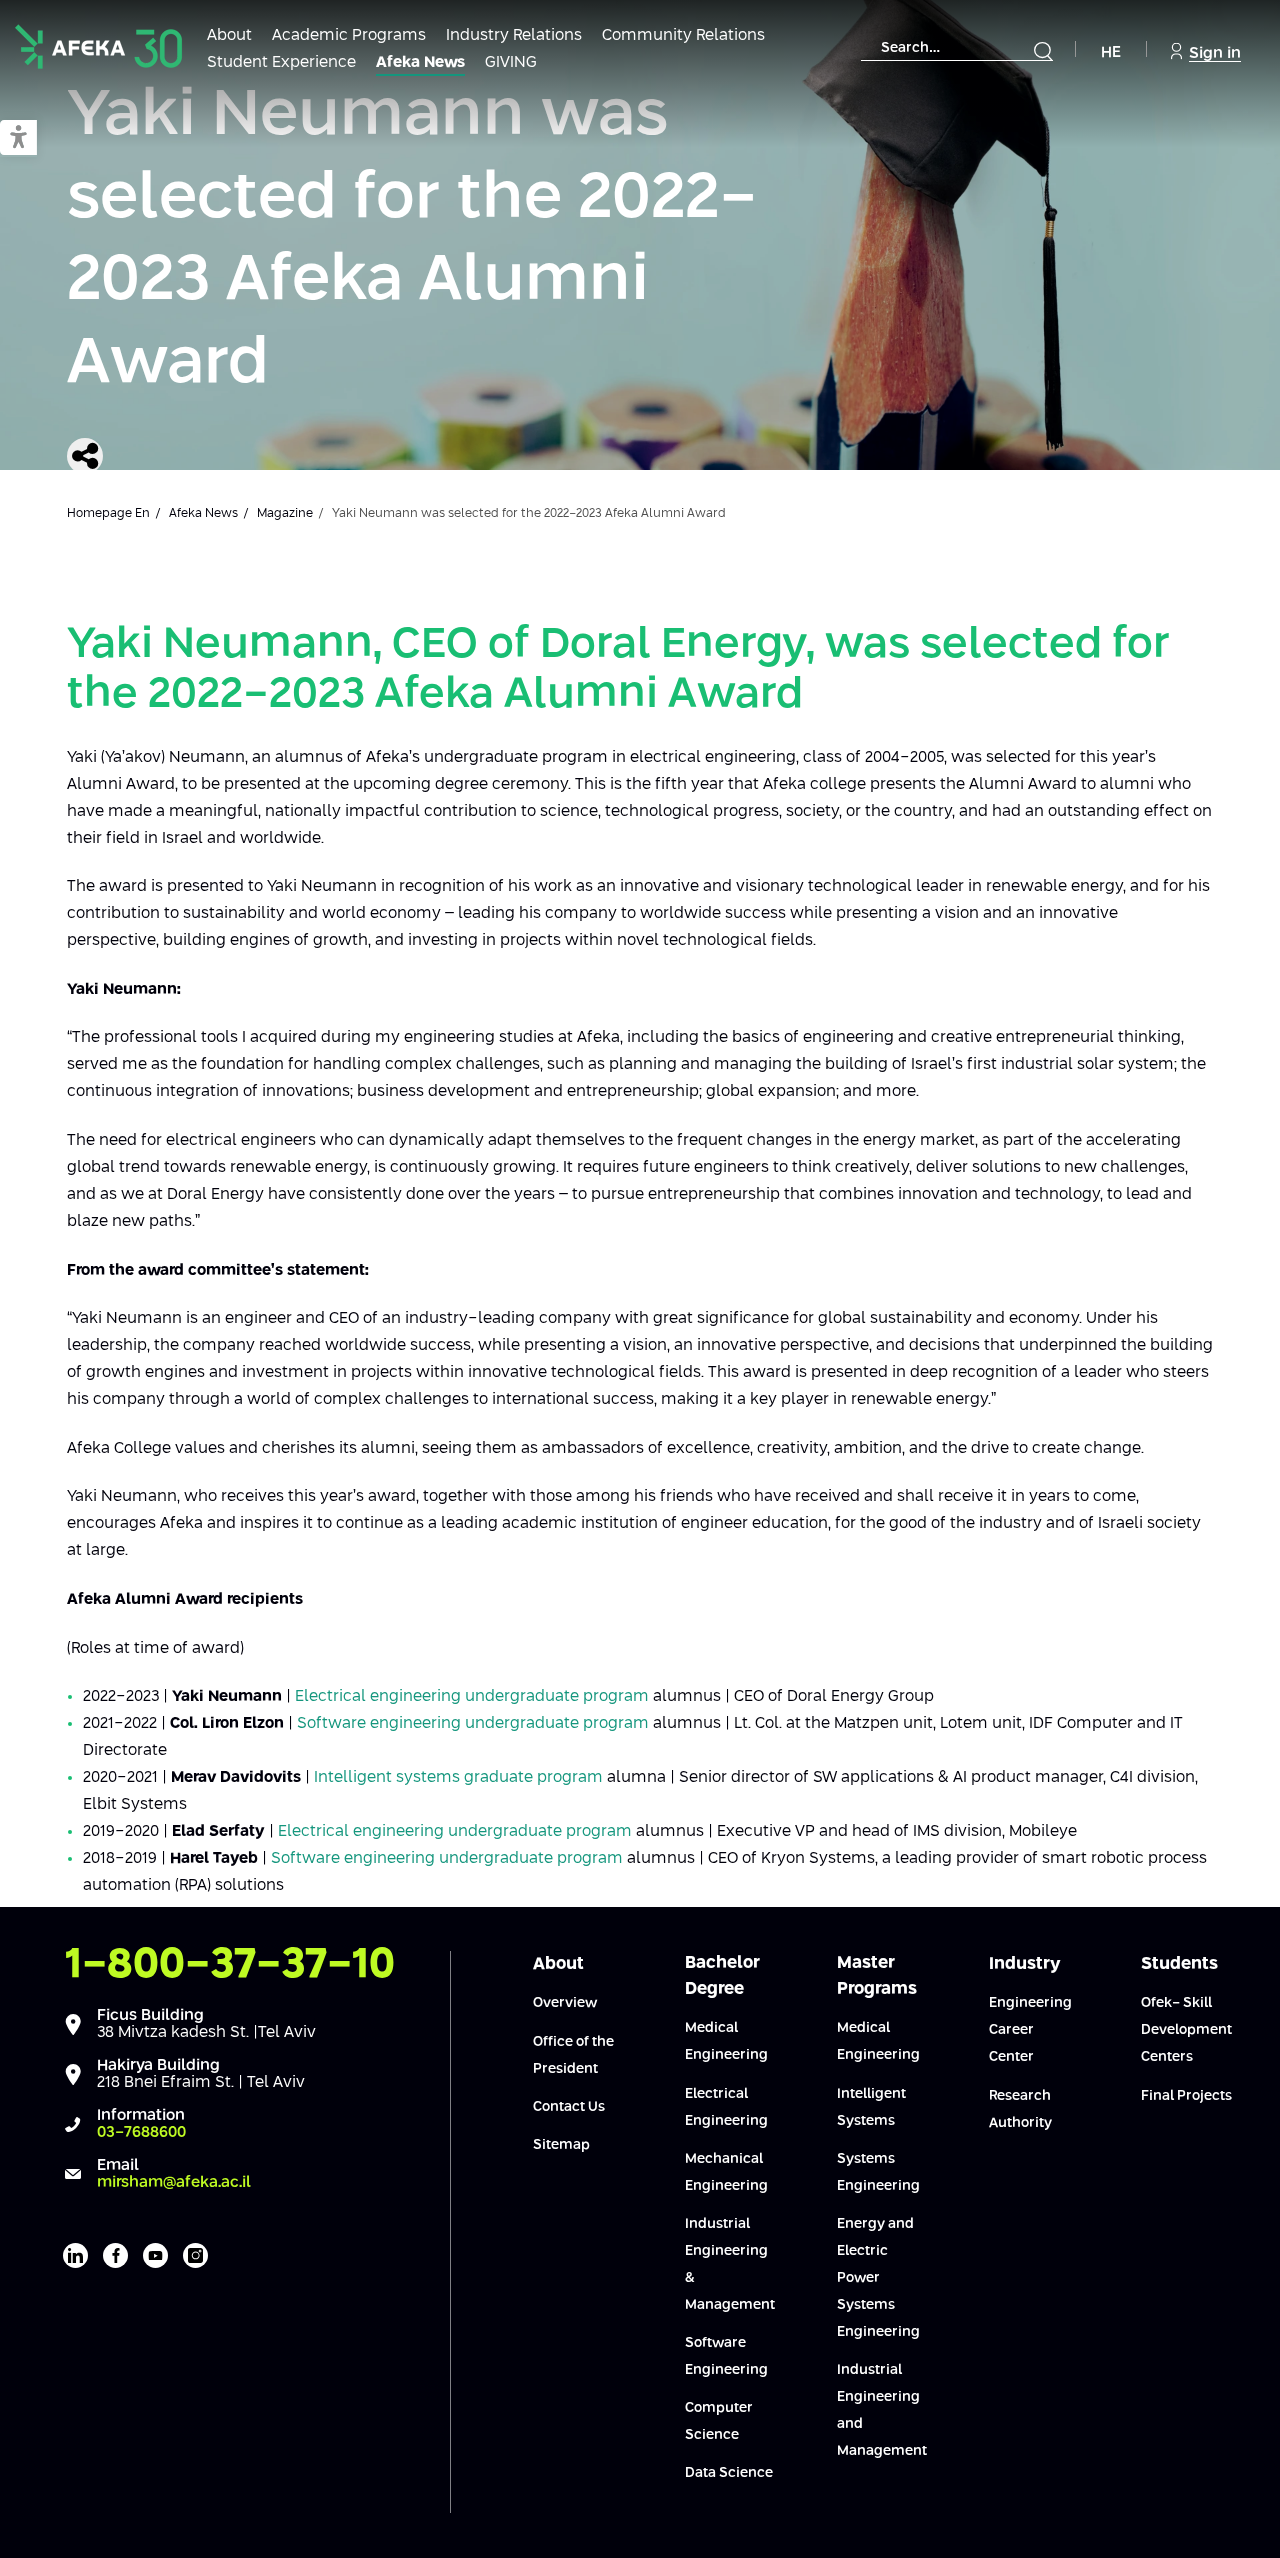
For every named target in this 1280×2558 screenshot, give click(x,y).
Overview (565, 2003)
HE (1111, 52)
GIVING (511, 62)
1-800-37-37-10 (230, 1965)
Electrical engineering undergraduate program (472, 1696)
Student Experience (281, 62)
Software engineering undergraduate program (473, 1723)
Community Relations (683, 35)
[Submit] (1043, 51)
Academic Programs (349, 35)
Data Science (729, 2473)
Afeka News (420, 62)
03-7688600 (141, 2132)
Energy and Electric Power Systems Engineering (878, 2278)
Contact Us (569, 2107)
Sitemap (561, 2145)
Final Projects (1186, 2096)
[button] (18, 138)
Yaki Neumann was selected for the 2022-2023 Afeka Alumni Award (412, 240)
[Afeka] (98, 46)
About (229, 35)
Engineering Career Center (1030, 2030)
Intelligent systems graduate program (458, 1777)
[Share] (85, 456)
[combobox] (957, 48)
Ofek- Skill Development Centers (1186, 2030)
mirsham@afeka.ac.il (174, 2182)
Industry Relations (514, 35)
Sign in (1215, 53)
